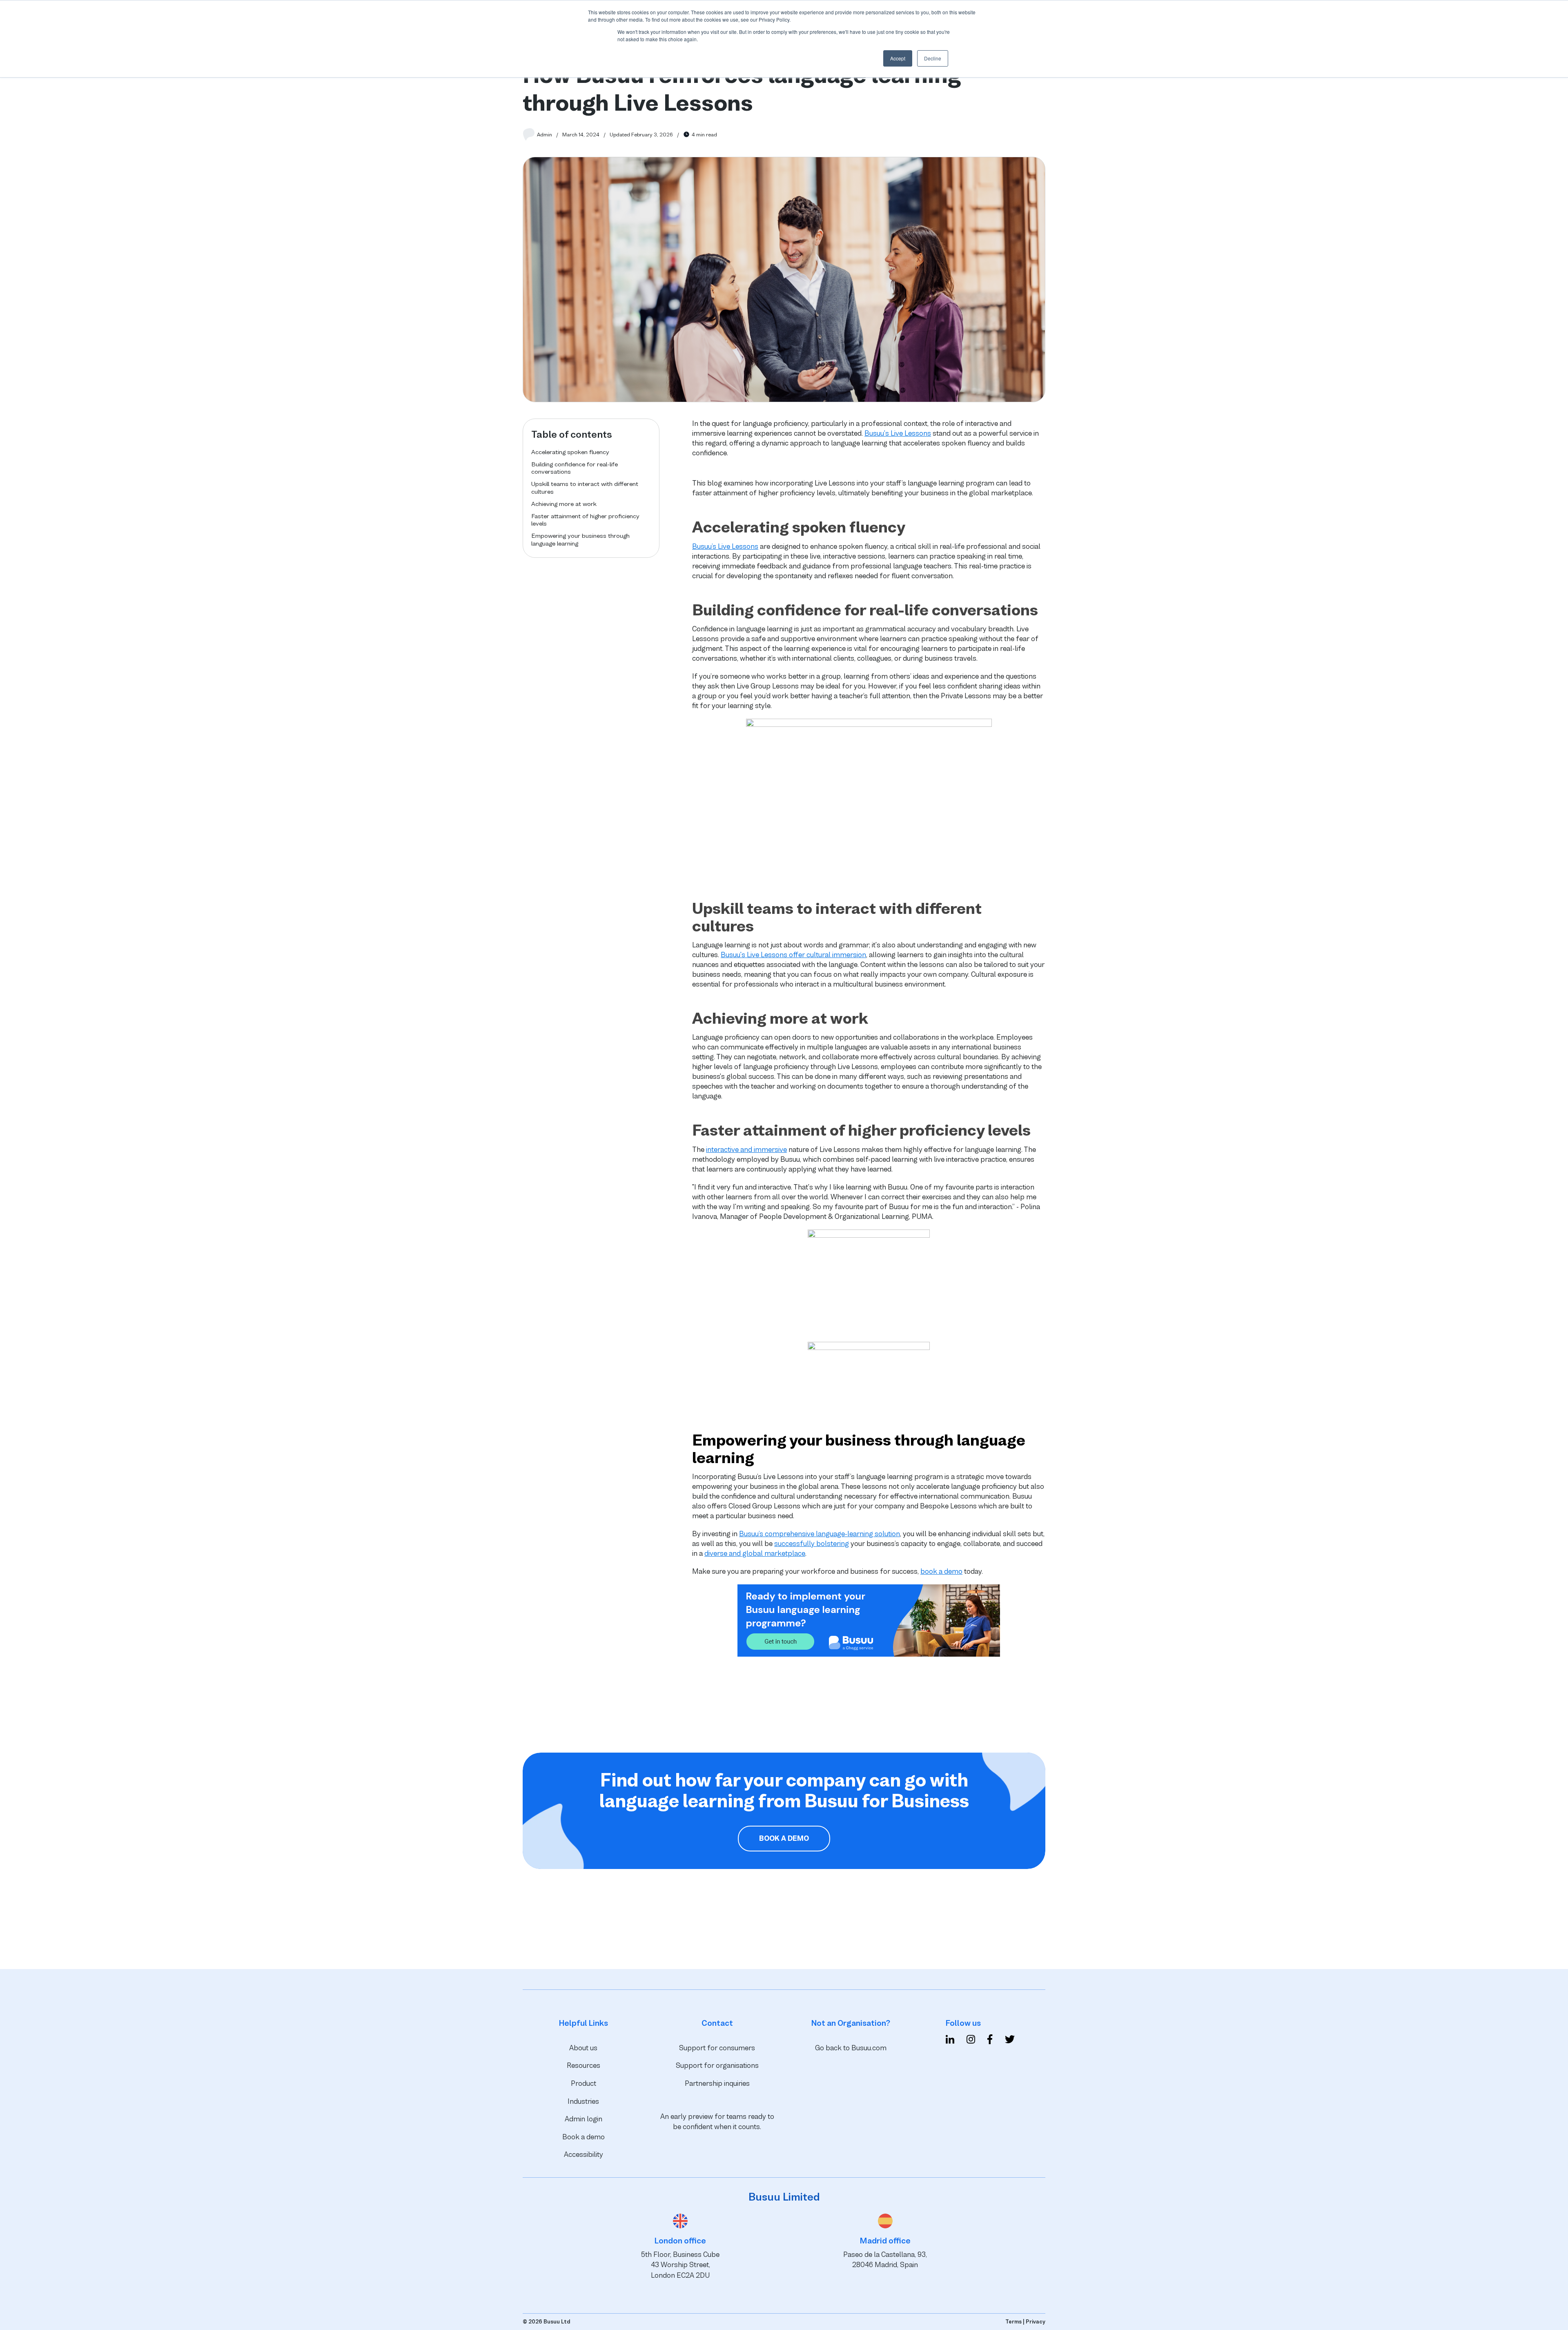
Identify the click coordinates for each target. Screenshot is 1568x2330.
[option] (606, 1937)
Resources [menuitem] (584, 2065)
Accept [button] (898, 58)
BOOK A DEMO (784, 1838)
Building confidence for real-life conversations (575, 468)
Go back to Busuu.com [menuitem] (851, 2048)
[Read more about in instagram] (971, 2041)
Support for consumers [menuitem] (717, 2048)
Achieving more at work (564, 504)
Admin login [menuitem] (584, 2119)
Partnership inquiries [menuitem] (717, 2083)
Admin (545, 135)
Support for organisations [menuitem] (717, 2065)
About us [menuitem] (583, 2048)
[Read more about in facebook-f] (990, 2041)
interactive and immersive (746, 1149)
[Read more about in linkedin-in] (950, 2041)
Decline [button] (933, 58)
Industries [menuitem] (583, 2101)
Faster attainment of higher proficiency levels (585, 520)
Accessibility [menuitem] (584, 2154)
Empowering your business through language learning (580, 539)
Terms (1013, 2322)
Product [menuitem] (584, 2083)
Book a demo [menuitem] (584, 2137)
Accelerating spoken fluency (570, 452)
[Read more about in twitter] (1010, 2041)
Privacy (1036, 2322)
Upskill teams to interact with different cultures (585, 487)
